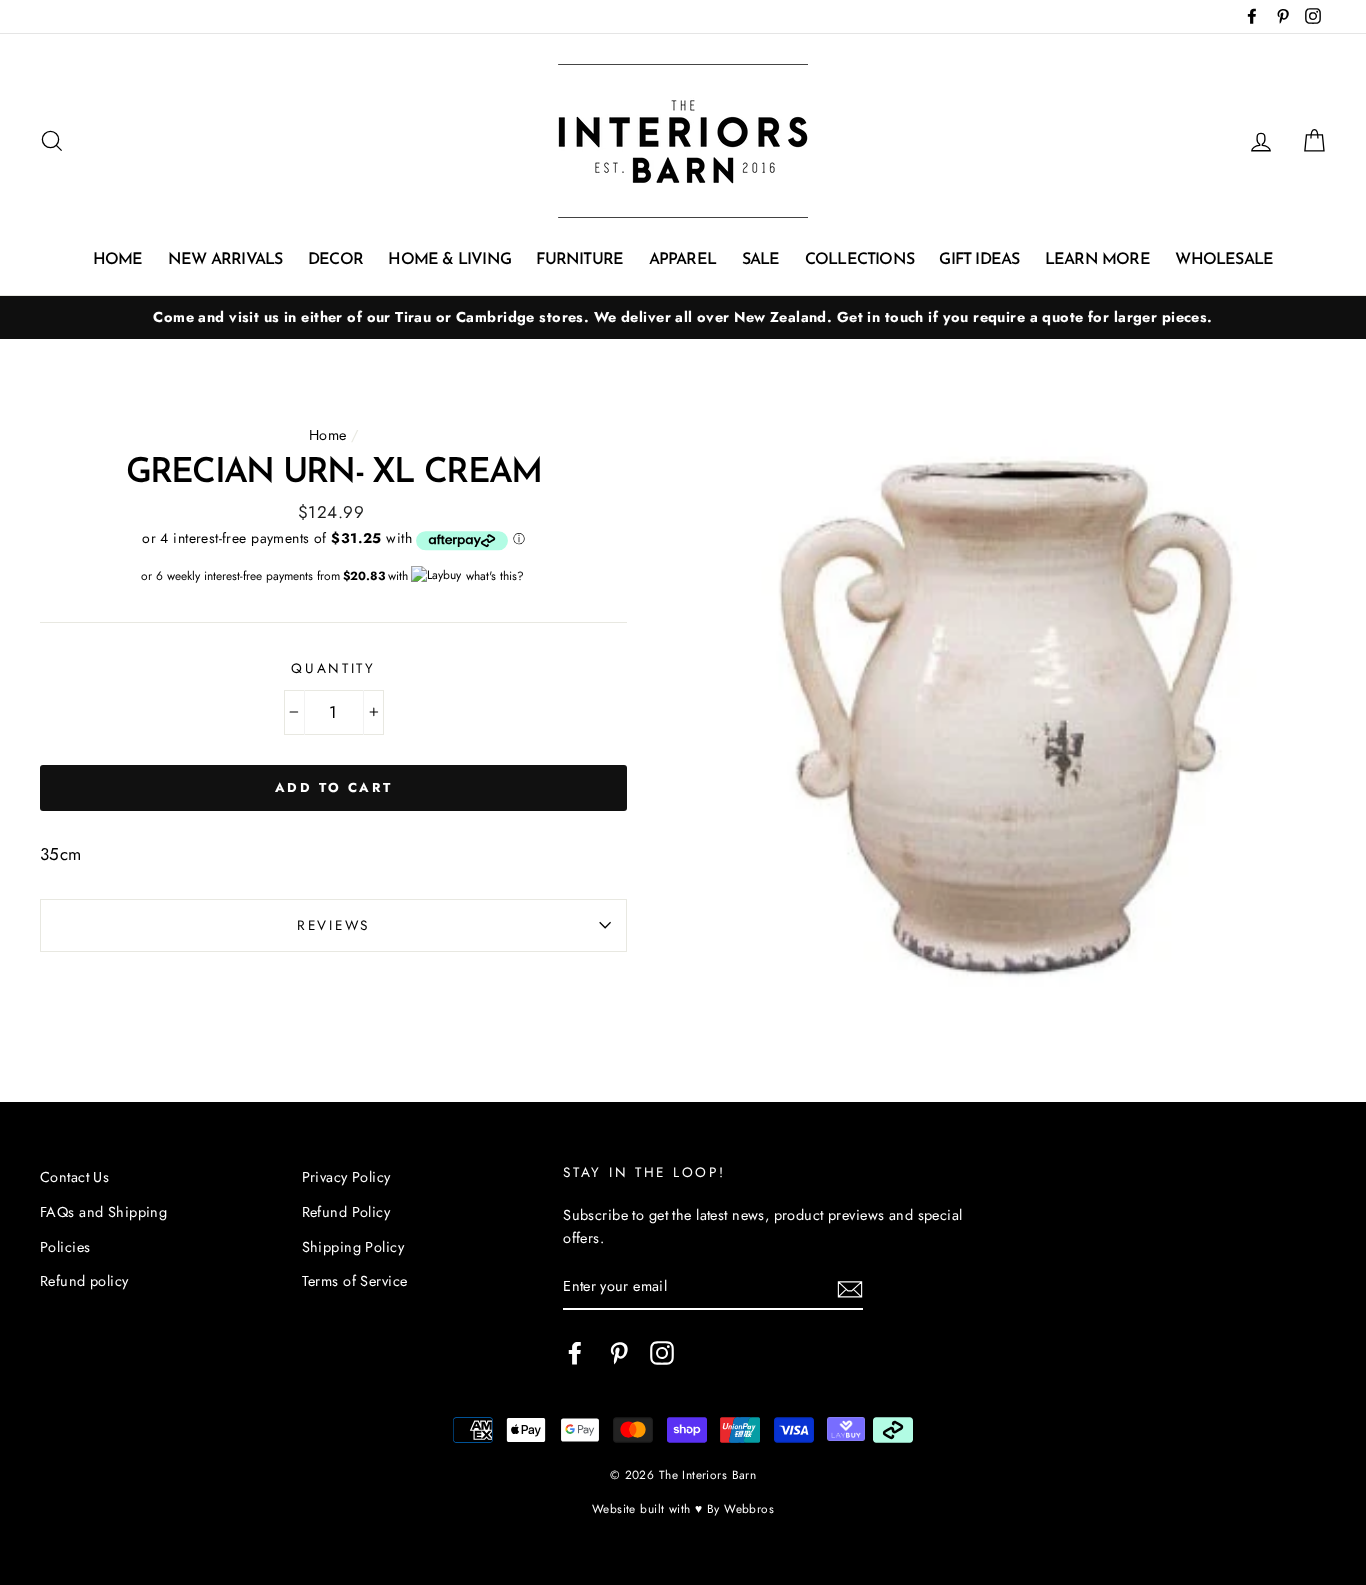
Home (118, 260)
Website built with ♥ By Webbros (683, 1508)
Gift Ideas (979, 260)
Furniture (579, 260)
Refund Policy (346, 1212)
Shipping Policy (353, 1247)
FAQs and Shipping (103, 1212)
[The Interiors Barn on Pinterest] (619, 1352)
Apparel (682, 260)
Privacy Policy (346, 1177)
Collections (859, 260)
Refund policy (84, 1281)
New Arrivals (225, 260)
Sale (761, 260)
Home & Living (449, 260)
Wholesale (1224, 260)
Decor (335, 260)
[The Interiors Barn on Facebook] (575, 1352)
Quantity (333, 668)
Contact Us (74, 1177)
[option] (683, 317)
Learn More (1097, 260)
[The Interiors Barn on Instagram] (662, 1352)
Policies (65, 1247)
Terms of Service (355, 1281)
